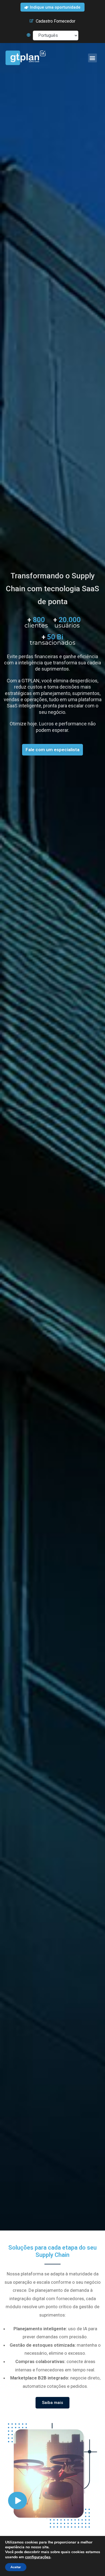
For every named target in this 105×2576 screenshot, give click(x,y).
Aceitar (16, 2567)
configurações (38, 2557)
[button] (92, 58)
